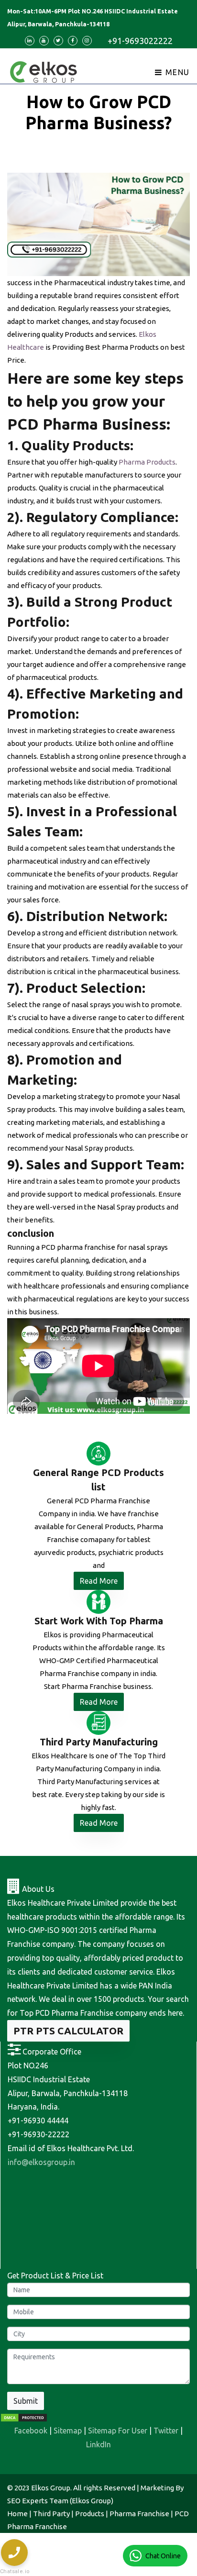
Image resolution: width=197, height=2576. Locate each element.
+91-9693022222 (140, 41)
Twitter (166, 2431)
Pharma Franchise (139, 2514)
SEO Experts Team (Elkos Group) (60, 2501)
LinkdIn (98, 2444)
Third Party (51, 2514)
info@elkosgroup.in (41, 2162)
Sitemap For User (118, 2431)
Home (17, 2514)
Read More (99, 1581)
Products (90, 2514)
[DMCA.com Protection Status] (24, 2417)
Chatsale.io (14, 2571)
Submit (26, 2401)
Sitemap (68, 2431)
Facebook (31, 2431)
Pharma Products (147, 462)
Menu (176, 72)
